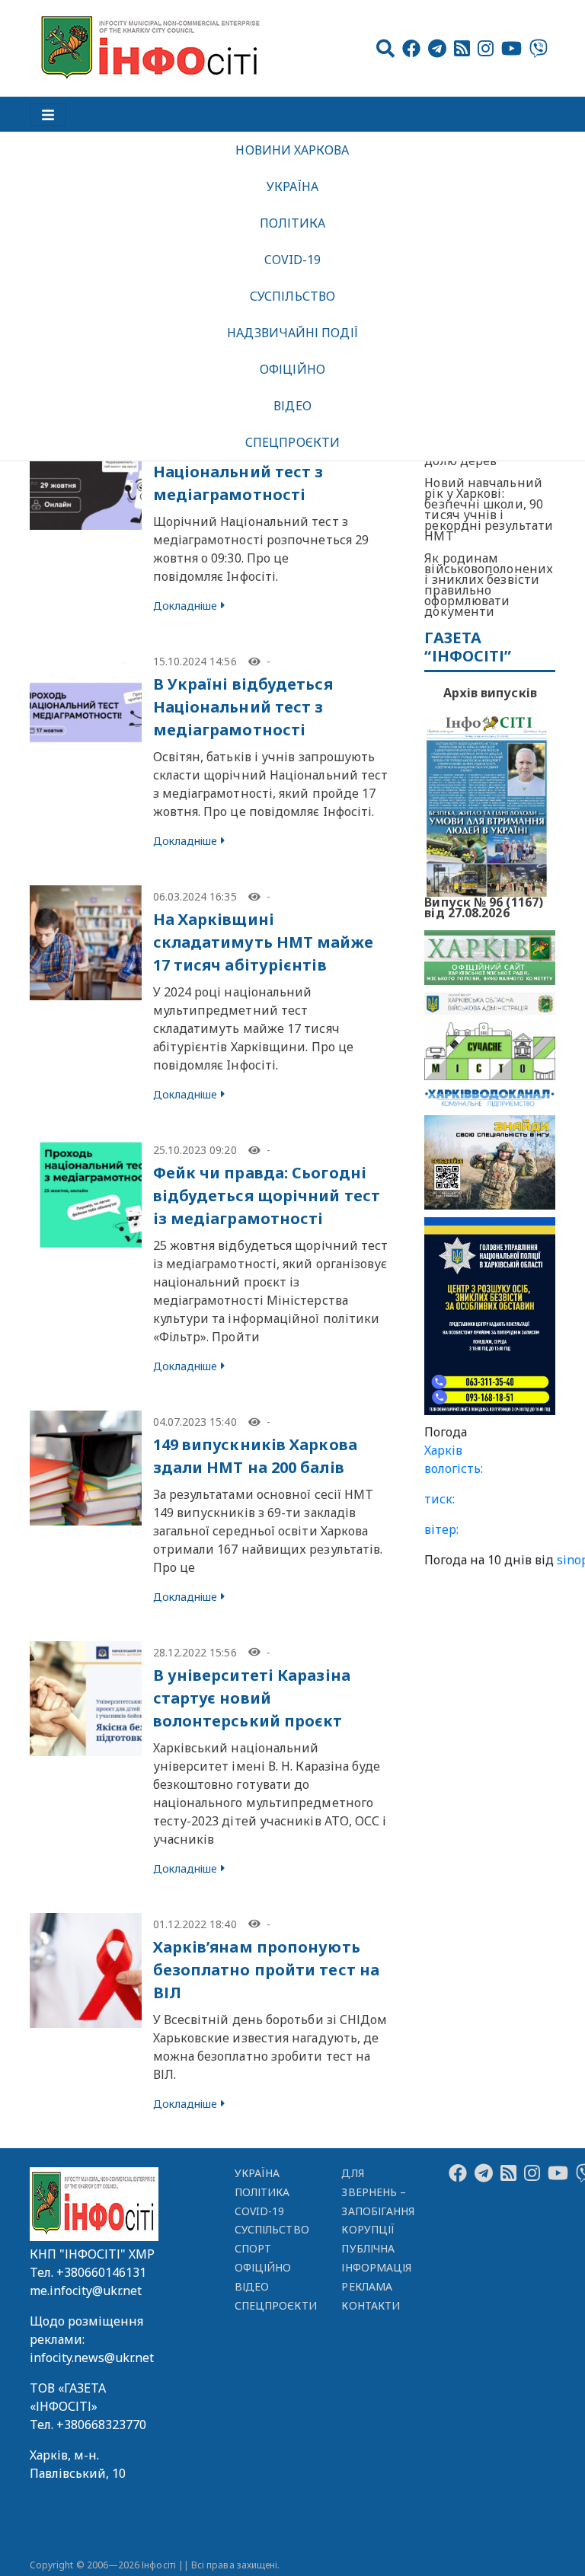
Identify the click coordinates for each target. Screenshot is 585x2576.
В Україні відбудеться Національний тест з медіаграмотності (243, 472)
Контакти (371, 2305)
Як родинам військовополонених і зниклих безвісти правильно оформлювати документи (489, 585)
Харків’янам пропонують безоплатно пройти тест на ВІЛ (267, 1970)
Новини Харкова (292, 150)
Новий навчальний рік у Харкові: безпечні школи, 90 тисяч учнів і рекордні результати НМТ (489, 509)
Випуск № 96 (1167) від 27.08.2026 (484, 906)
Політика (293, 223)
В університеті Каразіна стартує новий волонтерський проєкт (252, 1698)
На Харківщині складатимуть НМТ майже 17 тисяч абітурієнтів (263, 942)
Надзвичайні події (292, 333)
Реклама (367, 2286)
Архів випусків (490, 693)
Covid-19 (293, 260)
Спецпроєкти (292, 442)
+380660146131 (101, 2272)
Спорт (253, 2248)
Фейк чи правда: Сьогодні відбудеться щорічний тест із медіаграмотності (267, 1196)
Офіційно (292, 369)
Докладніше (185, 606)
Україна (292, 187)
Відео (292, 406)
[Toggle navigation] (48, 114)
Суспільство (292, 296)
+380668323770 (101, 2425)
